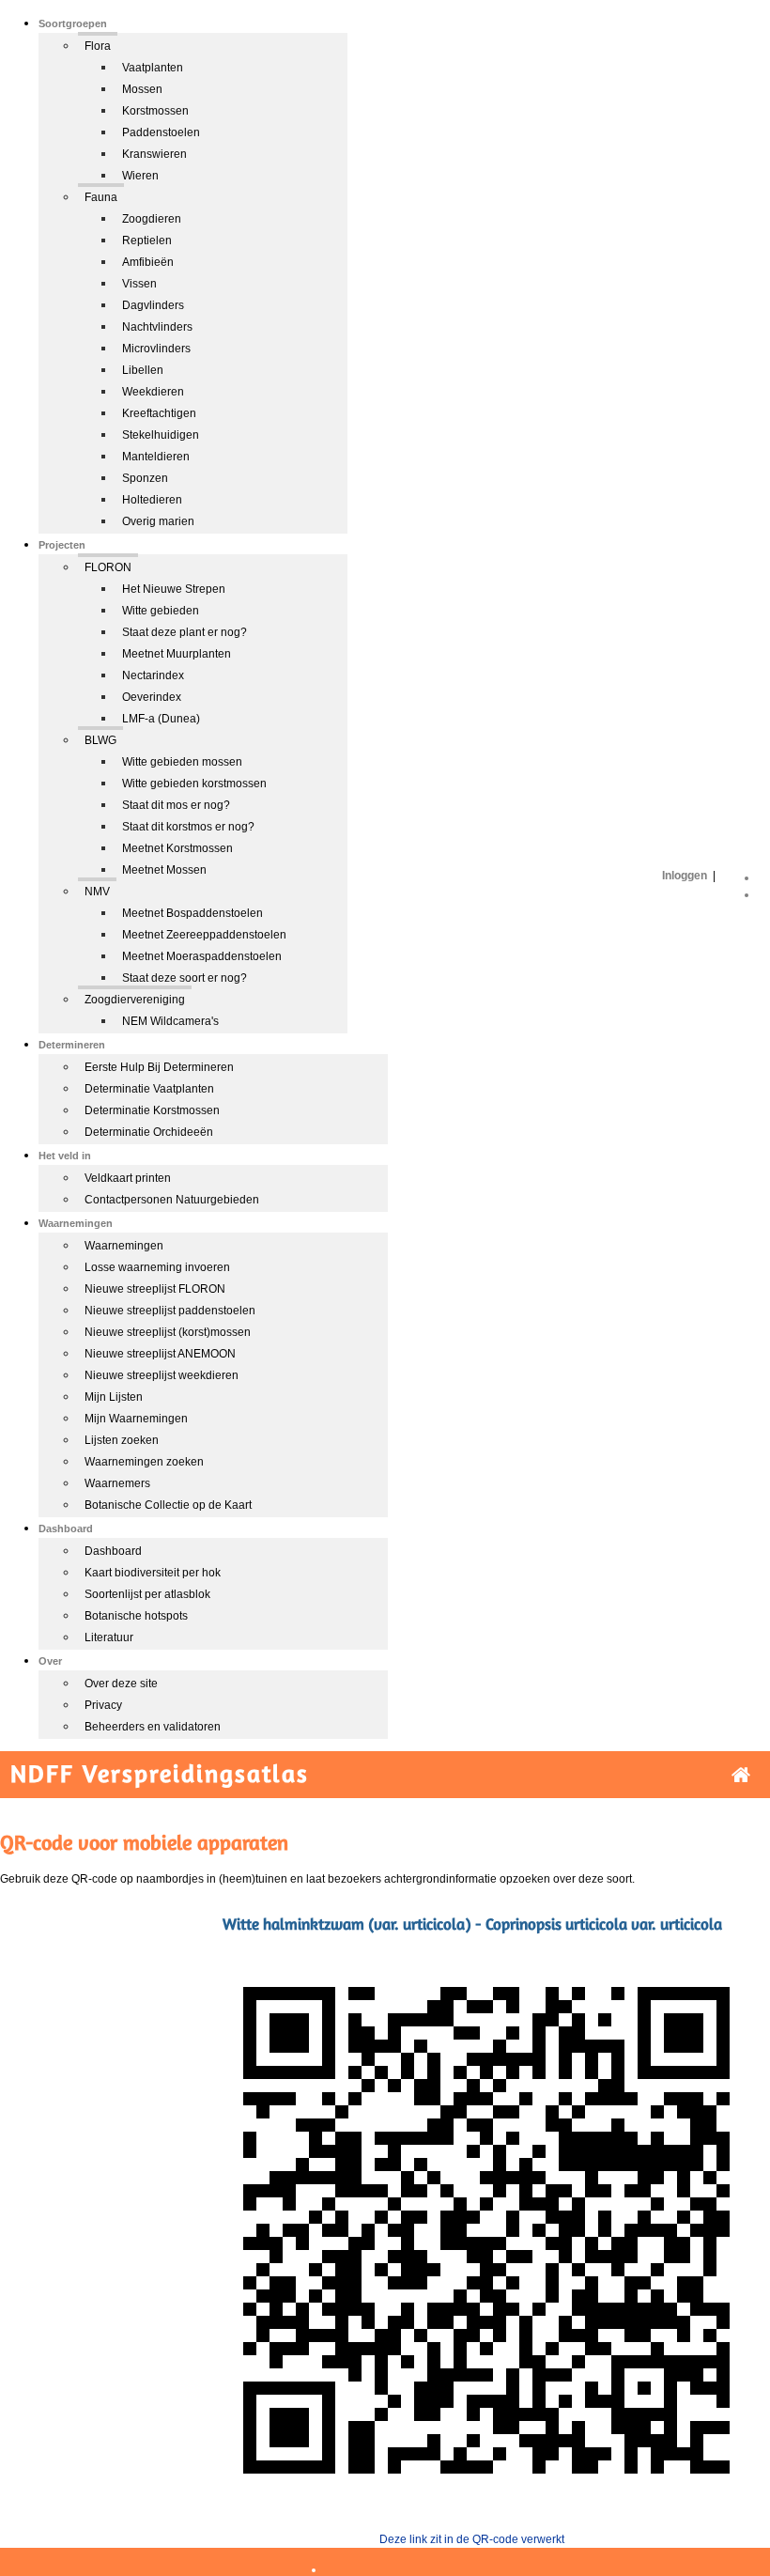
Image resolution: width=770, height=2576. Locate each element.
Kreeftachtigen (159, 413)
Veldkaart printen (128, 1178)
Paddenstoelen (161, 132)
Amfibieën (148, 262)
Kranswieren (154, 154)
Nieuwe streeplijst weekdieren (162, 1375)
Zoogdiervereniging (135, 1000)
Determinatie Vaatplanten (149, 1089)
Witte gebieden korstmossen (194, 784)
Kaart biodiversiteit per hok (153, 1573)
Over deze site (121, 1684)
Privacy (103, 1705)
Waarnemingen (124, 1246)
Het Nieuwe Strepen (174, 589)
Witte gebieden (161, 611)
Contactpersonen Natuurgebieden (172, 1200)
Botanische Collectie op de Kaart (168, 1505)
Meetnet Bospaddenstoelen (192, 913)
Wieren (140, 176)
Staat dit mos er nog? (176, 805)
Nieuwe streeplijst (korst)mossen (168, 1332)
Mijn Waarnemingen (136, 1419)
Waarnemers (117, 1483)
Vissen (139, 284)
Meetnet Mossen (164, 870)
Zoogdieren (152, 219)
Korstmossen (155, 111)
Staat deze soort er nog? (185, 978)
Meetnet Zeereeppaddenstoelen (204, 935)
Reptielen (147, 241)
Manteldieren (156, 457)
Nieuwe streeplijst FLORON (155, 1289)
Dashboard (113, 1551)
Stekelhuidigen (161, 435)
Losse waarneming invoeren (157, 1267)
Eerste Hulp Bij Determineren (159, 1067)
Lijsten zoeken (122, 1440)
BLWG (100, 740)
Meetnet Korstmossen (177, 848)
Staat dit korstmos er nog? (188, 827)
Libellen (143, 370)
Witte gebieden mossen (182, 762)
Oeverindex (152, 697)
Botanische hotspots (136, 1616)
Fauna (101, 197)
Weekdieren (153, 392)
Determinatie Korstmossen (152, 1110)
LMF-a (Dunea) (161, 719)
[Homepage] (741, 1775)
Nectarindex (153, 675)
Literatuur (109, 1637)
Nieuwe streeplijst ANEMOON (160, 1354)
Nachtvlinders (157, 327)
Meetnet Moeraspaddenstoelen (202, 956)
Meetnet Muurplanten (177, 654)
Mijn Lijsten (114, 1397)
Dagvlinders (153, 305)
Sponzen (145, 478)
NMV (97, 892)
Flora (98, 46)
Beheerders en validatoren (153, 1727)
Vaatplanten (153, 68)
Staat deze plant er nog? (185, 632)
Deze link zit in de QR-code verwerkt (472, 2539)
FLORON (108, 567)
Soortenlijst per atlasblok (147, 1594)
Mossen (142, 89)
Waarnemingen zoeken (144, 1462)
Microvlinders (156, 349)
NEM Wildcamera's (170, 1021)
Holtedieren (152, 500)
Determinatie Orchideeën (149, 1132)
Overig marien (158, 521)
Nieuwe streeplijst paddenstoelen (170, 1311)
